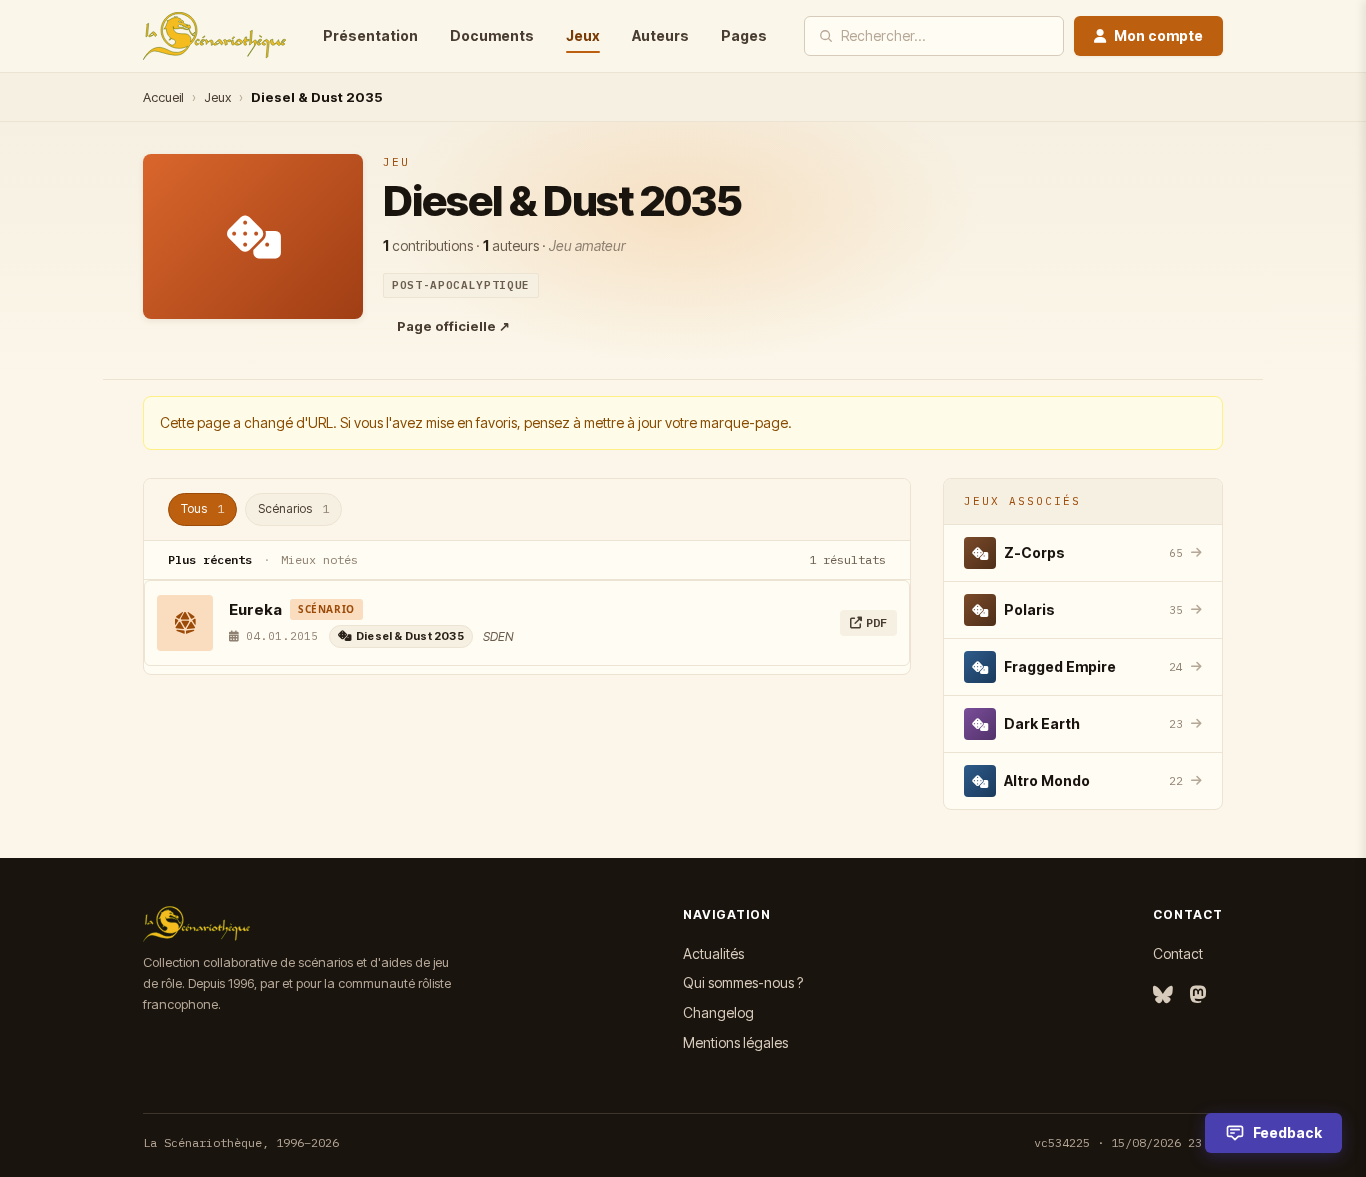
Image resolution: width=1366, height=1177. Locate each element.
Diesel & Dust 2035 (410, 636)
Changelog (718, 1012)
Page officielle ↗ (453, 326)
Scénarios (293, 508)
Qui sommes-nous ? (743, 982)
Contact (1178, 953)
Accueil (163, 97)
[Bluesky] (1163, 995)
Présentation (370, 35)
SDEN (498, 636)
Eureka (255, 609)
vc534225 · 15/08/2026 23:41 (1128, 1142)
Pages (744, 35)
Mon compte (1158, 35)
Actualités (713, 953)
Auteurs (660, 35)
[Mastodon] (1198, 995)
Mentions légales (735, 1042)
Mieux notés (319, 559)
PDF (876, 622)
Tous (202, 508)
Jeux (583, 35)
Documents (492, 35)
